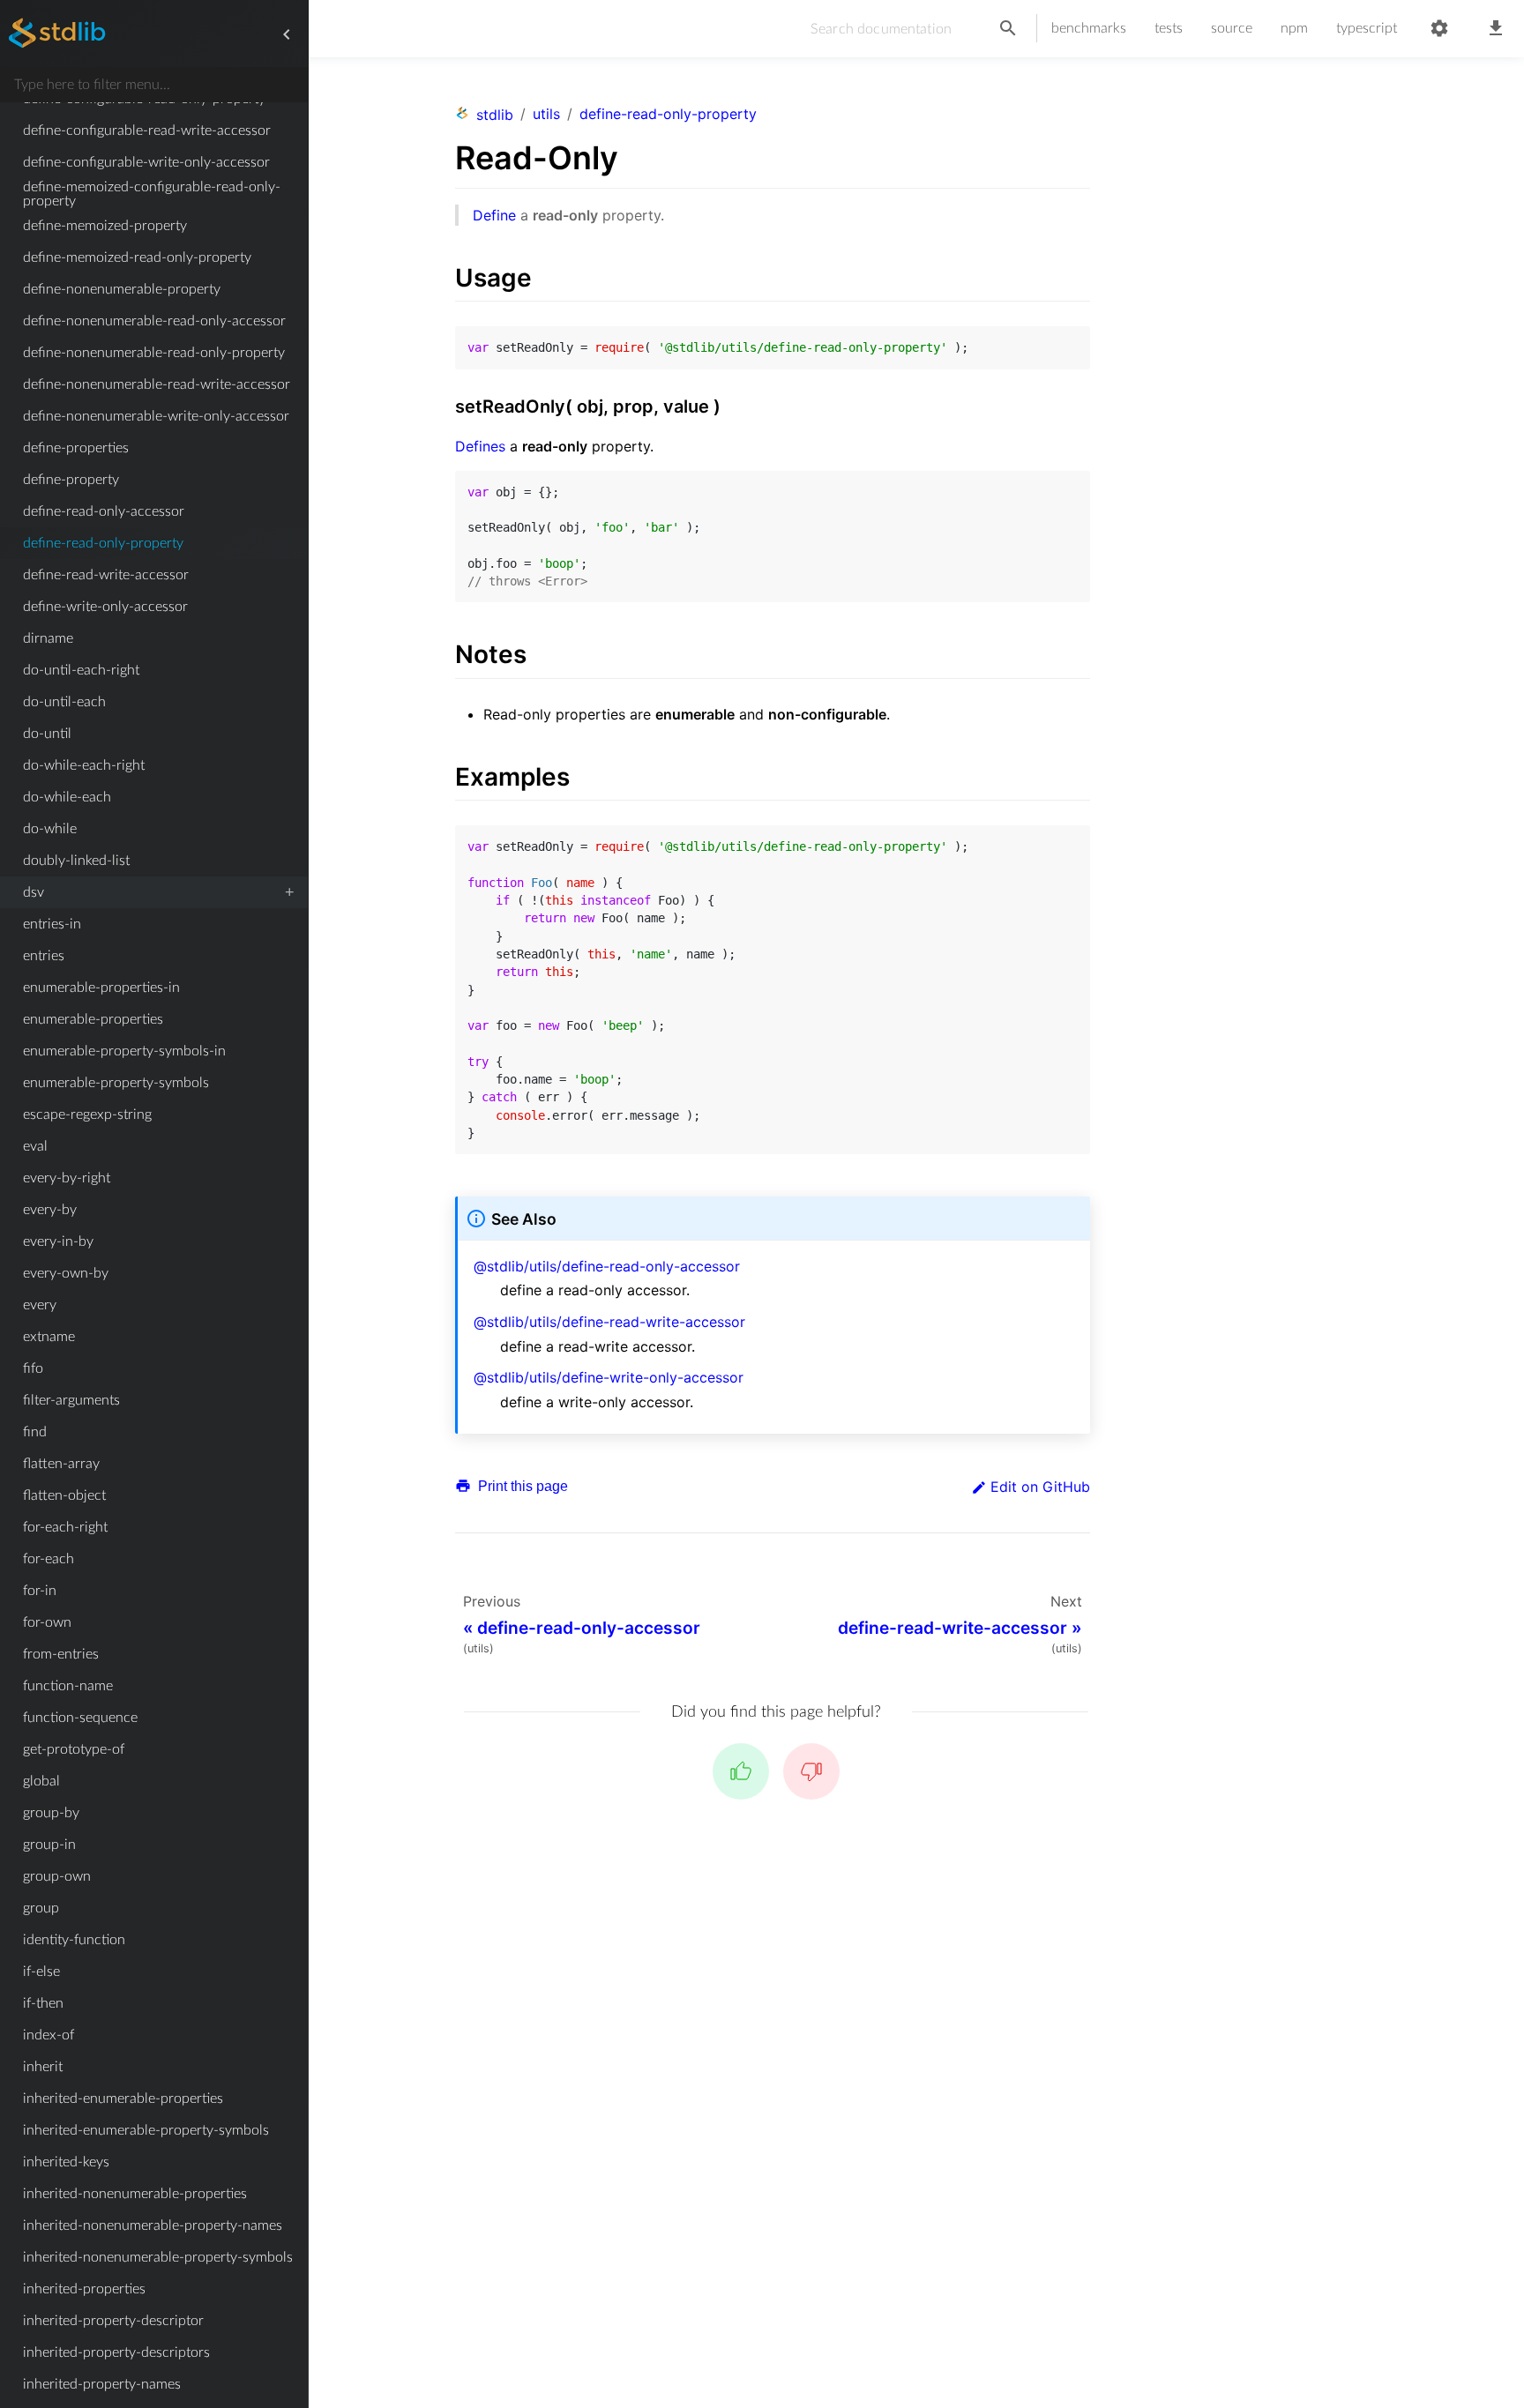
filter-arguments (71, 1400)
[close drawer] (287, 34)
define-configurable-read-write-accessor (147, 130)
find (35, 1432)
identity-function (74, 1940)
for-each (49, 1559)
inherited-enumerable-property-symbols (146, 2130)
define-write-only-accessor (105, 607)
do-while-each (67, 797)
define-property (71, 480)
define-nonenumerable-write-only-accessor (156, 416)
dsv (34, 892)
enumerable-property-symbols (116, 1083)
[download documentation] (1496, 29)
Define (494, 215)
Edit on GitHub (1040, 1487)
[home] (57, 34)
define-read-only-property (103, 543)
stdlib (495, 115)
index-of (49, 2035)
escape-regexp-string (87, 1115)
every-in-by (58, 1241)
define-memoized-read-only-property (137, 257)
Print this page (521, 1486)
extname (49, 1337)
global (41, 1781)
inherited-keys (66, 2162)
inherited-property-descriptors (116, 2352)
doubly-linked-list (76, 861)
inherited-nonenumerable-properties (135, 2194)
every (40, 1305)
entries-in (52, 924)
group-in (49, 1845)
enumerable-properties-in (101, 988)
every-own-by (66, 1273)
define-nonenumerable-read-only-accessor (154, 321)
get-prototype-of (74, 1749)
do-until (47, 734)
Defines (480, 446)
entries (44, 956)
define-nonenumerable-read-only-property (154, 353)
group (41, 1908)
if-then (43, 2003)
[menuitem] (154, 130)
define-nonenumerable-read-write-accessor (157, 384)
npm (1294, 28)
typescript (1367, 28)
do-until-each (64, 702)
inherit (43, 2067)
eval (35, 1146)
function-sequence (80, 1718)
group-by (51, 1813)
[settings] (1439, 29)
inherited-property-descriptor (113, 2321)
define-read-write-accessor (106, 575)
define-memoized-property (105, 226)
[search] (1008, 29)
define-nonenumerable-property (122, 289)
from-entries (61, 1654)
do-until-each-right (81, 670)
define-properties (76, 448)
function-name (68, 1686)
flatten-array (61, 1464)
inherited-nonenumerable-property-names (153, 2225)
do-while (50, 829)
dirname (48, 638)
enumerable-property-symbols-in (124, 1051)
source (1232, 28)
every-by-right (67, 1178)
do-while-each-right (84, 765)
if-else (41, 1972)
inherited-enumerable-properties (123, 2099)
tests (1169, 28)
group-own (57, 1876)
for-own (47, 1622)
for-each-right (65, 1527)
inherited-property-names (102, 2384)
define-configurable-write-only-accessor (146, 162)
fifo (33, 1368)
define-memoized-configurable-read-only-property (152, 194)
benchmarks (1089, 28)
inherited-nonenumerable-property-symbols (158, 2257)
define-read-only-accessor (104, 511)
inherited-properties (84, 2289)
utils (546, 114)
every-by (50, 1210)
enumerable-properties (93, 1019)
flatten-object (64, 1495)
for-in (40, 1591)
